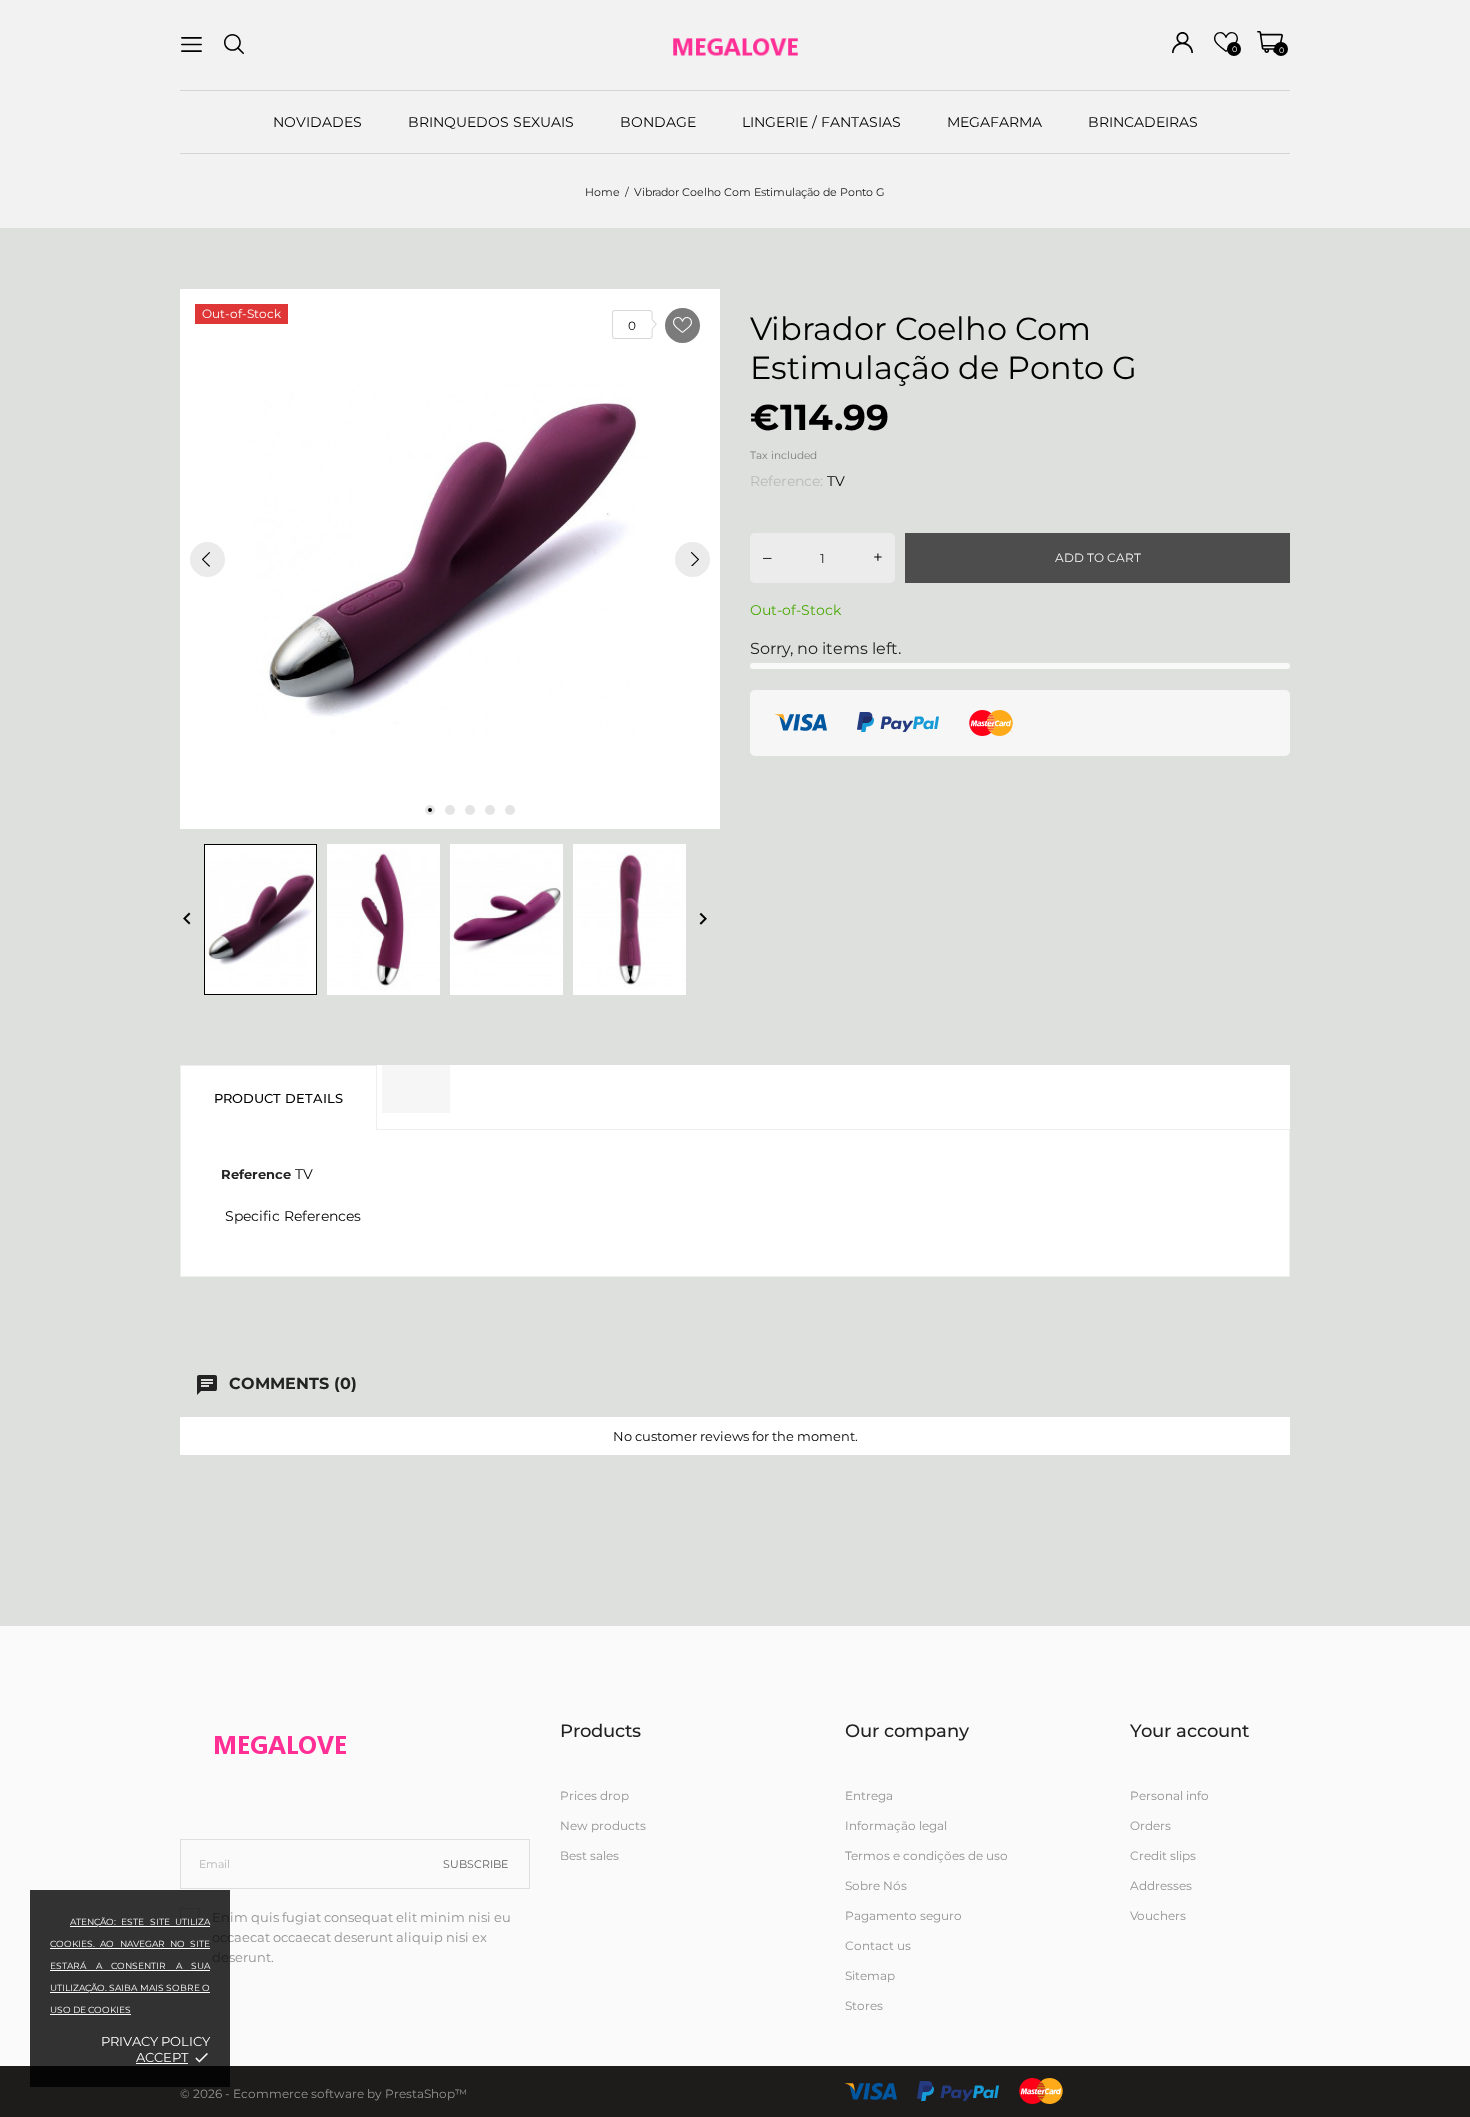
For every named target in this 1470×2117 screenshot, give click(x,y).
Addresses (1161, 1885)
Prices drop (594, 1795)
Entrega (869, 1795)
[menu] (191, 44)
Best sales (589, 1855)
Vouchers (1158, 1915)
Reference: (786, 481)
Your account (1189, 1731)
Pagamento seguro (903, 1915)
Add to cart (1098, 557)
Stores (864, 2005)
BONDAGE (658, 122)
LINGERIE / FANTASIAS (821, 122)
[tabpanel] (450, 559)
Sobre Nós (876, 1885)
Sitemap (870, 1975)
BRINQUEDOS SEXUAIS (491, 122)
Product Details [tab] (278, 1098)
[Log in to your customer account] (1182, 42)
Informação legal (896, 1825)
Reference (256, 1174)
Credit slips (1163, 1855)
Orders (1150, 1825)
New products (603, 1825)
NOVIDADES (317, 122)
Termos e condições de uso (926, 1855)
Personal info (1169, 1795)
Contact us (878, 1945)
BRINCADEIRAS (1143, 122)
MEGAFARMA (994, 122)
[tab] (416, 1089)
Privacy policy (155, 2041)
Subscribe (475, 1864)
